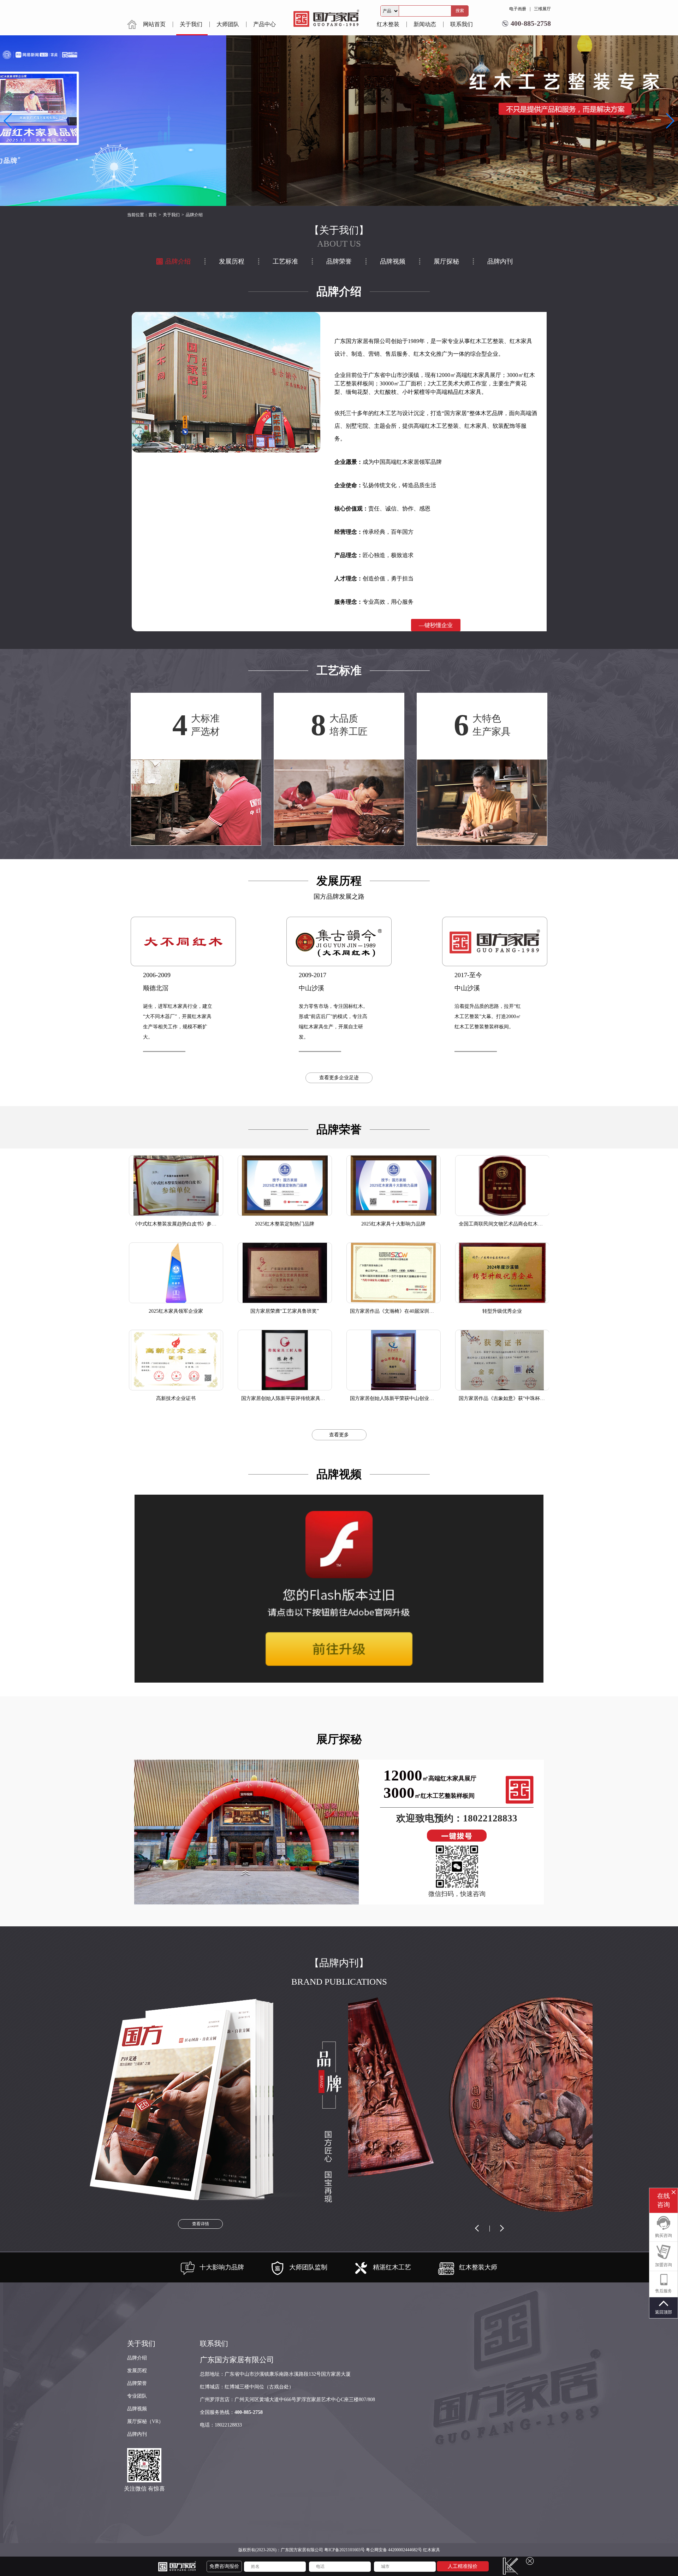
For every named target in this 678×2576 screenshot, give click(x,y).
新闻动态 (425, 24)
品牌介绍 (178, 261)
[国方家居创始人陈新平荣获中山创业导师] (394, 1360)
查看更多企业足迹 (339, 1078)
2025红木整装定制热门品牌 (285, 1224)
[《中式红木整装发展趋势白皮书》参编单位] (176, 1186)
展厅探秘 (446, 261)
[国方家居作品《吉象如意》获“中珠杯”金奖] (502, 1360)
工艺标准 (285, 261)
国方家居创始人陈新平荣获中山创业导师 (394, 1398)
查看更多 (339, 1435)
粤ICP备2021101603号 (344, 2550)
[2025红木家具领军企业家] (176, 1273)
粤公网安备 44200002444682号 (394, 2550)
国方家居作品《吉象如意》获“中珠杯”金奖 (505, 1398)
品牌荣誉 (339, 261)
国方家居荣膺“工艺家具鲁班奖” (285, 1311)
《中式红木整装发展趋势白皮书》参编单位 (179, 1224)
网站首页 (154, 24)
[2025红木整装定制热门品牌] (285, 1186)
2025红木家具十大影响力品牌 (393, 1224)
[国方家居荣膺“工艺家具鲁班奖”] (285, 1273)
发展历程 (232, 261)
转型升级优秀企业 (502, 1311)
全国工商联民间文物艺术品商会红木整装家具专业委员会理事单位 (530, 1224)
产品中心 (264, 24)
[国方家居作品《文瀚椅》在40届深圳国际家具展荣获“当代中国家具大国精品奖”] (394, 1273)
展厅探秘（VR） (145, 2421)
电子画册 (518, 9)
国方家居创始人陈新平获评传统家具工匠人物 (291, 1398)
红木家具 (432, 2550)
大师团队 (228, 24)
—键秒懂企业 (436, 625)
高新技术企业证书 (176, 1398)
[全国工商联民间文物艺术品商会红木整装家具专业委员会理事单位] (502, 1186)
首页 (153, 215)
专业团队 (137, 2396)
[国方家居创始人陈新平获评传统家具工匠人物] (285, 1360)
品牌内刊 (500, 261)
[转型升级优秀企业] (502, 1273)
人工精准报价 (463, 2566)
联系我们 (462, 24)
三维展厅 (542, 9)
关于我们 (191, 24)
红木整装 (388, 24)
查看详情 (201, 2224)
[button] (670, 121)
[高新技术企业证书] (176, 1360)
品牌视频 (393, 261)
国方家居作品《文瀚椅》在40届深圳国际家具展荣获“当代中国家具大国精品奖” (436, 1311)
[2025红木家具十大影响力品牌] (394, 1186)
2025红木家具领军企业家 (176, 1311)
